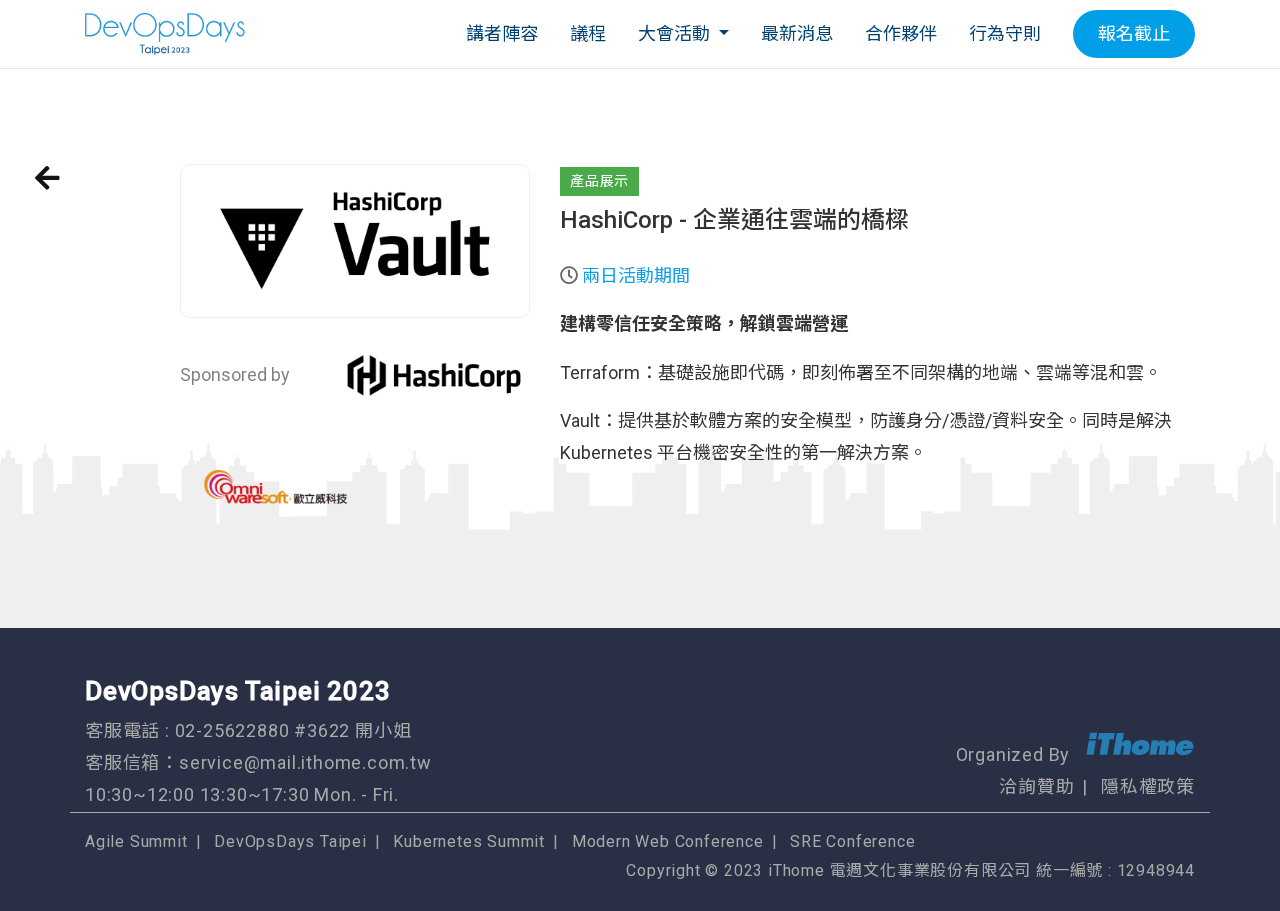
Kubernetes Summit (469, 841)
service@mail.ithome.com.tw (305, 762)
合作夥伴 (901, 33)
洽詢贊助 (1036, 786)
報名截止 (1134, 33)
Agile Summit (136, 841)
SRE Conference (852, 841)
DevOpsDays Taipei (290, 841)
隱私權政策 (1148, 786)
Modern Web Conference (668, 841)
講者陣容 (502, 33)
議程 (588, 33)
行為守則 (1005, 33)
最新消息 (797, 33)
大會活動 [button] (676, 33)
